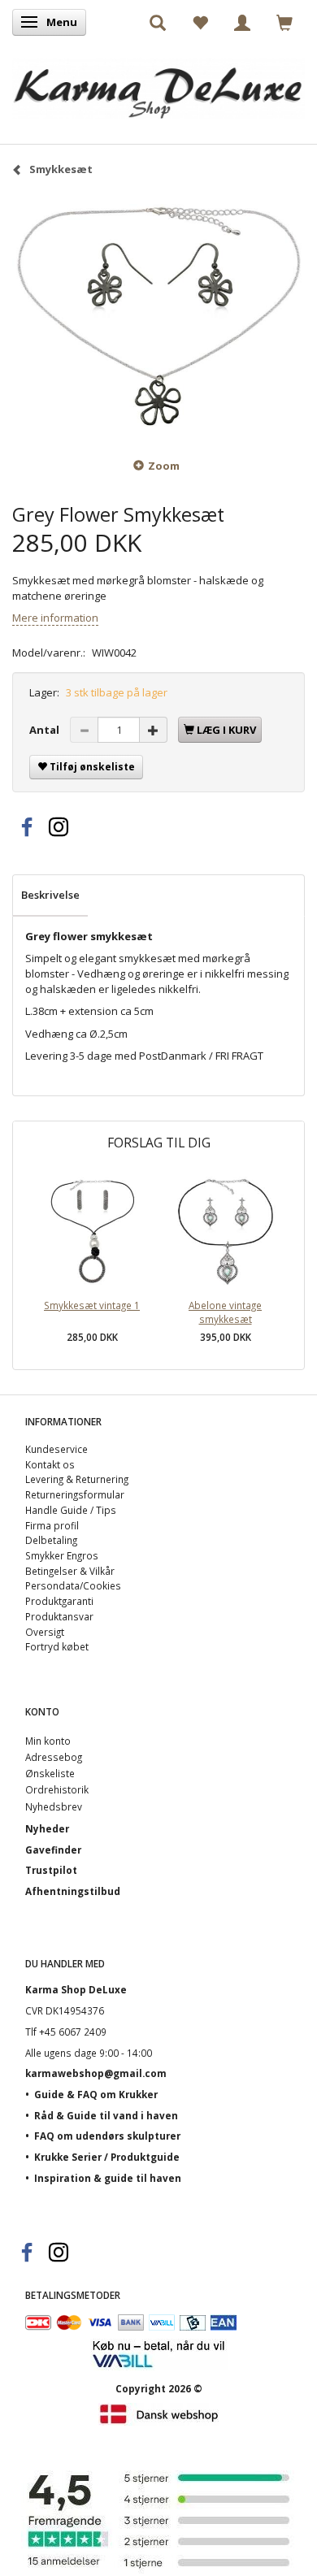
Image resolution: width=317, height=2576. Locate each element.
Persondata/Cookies (73, 1585)
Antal (46, 730)
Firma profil (52, 1525)
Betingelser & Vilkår (70, 1571)
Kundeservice (56, 1449)
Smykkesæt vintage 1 (92, 1305)
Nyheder (47, 1828)
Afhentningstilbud (73, 1891)
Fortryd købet (57, 1646)
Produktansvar (59, 1616)
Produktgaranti (59, 1601)
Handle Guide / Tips (71, 1510)
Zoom (164, 466)
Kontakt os (50, 1464)
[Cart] (284, 22)
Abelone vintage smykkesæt (225, 1312)
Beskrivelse (50, 895)
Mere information (55, 618)
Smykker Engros (62, 1555)
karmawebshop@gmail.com (96, 2073)
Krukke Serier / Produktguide (107, 2157)
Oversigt (45, 1632)
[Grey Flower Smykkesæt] (158, 316)
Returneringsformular (75, 1494)
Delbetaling (51, 1540)
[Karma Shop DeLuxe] (158, 84)
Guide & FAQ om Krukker (96, 2094)
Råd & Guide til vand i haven (106, 2115)
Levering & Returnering (77, 1479)
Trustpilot (51, 1870)
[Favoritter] (200, 22)
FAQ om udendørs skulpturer (107, 2136)
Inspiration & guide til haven (108, 2178)
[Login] (242, 22)
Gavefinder (53, 1850)
